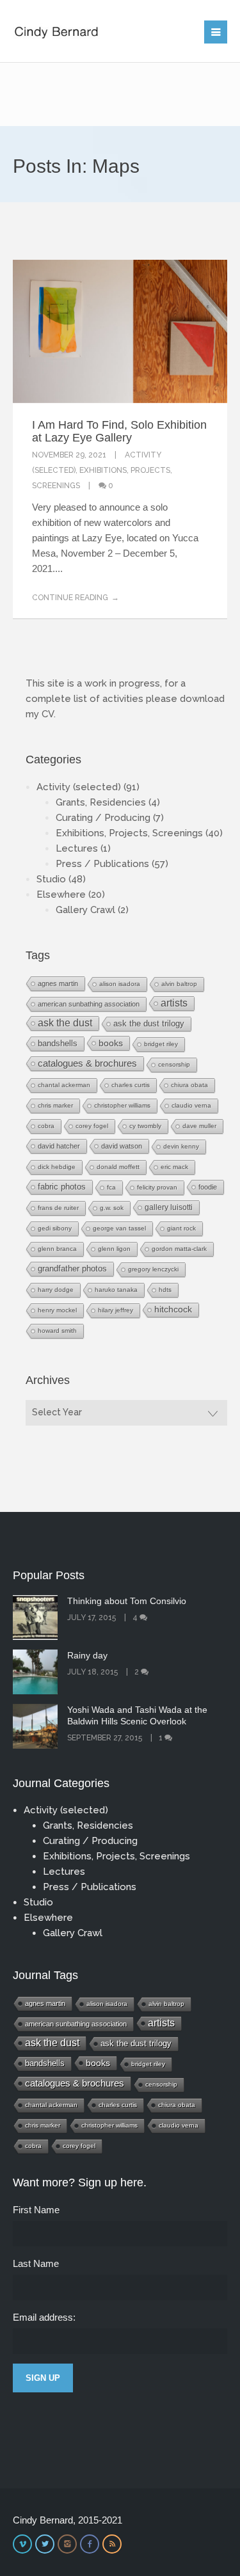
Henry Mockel (57, 1310)
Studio (51, 879)
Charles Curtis (131, 1085)
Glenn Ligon (114, 1249)
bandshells (58, 1043)
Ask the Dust (65, 1023)
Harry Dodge (56, 1290)
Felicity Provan (157, 1187)
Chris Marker (55, 1105)
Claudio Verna (191, 1105)
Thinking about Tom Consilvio (127, 1601)
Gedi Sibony (55, 1228)
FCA (111, 1187)
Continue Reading (70, 598)
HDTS (165, 1290)
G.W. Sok (112, 1208)
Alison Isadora (120, 984)
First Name (36, 2210)
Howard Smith (57, 1331)
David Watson (122, 1146)
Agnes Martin (58, 983)
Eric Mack (174, 1167)
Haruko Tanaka (116, 1290)
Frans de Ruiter (58, 1208)
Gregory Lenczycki (153, 1269)
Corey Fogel (92, 1126)
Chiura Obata (189, 1085)
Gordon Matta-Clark (179, 1249)
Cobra (46, 1126)
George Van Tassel (119, 1228)
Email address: (44, 2317)
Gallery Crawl (85, 910)
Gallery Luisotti (169, 1207)
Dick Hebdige (57, 1167)
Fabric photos (62, 1187)
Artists (174, 1003)
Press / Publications (102, 864)
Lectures (77, 848)
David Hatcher (59, 1146)
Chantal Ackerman (64, 1085)
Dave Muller (199, 1126)
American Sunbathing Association (89, 1004)
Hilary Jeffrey (116, 1310)
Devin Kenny (181, 1146)
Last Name (36, 2263)
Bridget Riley (161, 1044)
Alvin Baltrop (179, 984)
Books (111, 1043)
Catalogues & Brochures (87, 1063)
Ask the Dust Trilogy (149, 1023)
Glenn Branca (57, 1249)
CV (48, 714)
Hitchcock (173, 1309)
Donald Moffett (118, 1167)
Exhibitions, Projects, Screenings (129, 833)
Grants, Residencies (101, 802)
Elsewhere (61, 894)
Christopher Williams (122, 1105)
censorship (174, 1064)
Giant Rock (181, 1228)
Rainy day (87, 1655)
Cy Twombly (145, 1126)
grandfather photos (72, 1269)
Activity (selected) (79, 787)
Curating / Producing (103, 818)
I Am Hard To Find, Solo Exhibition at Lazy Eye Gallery (119, 431)
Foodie (208, 1187)
